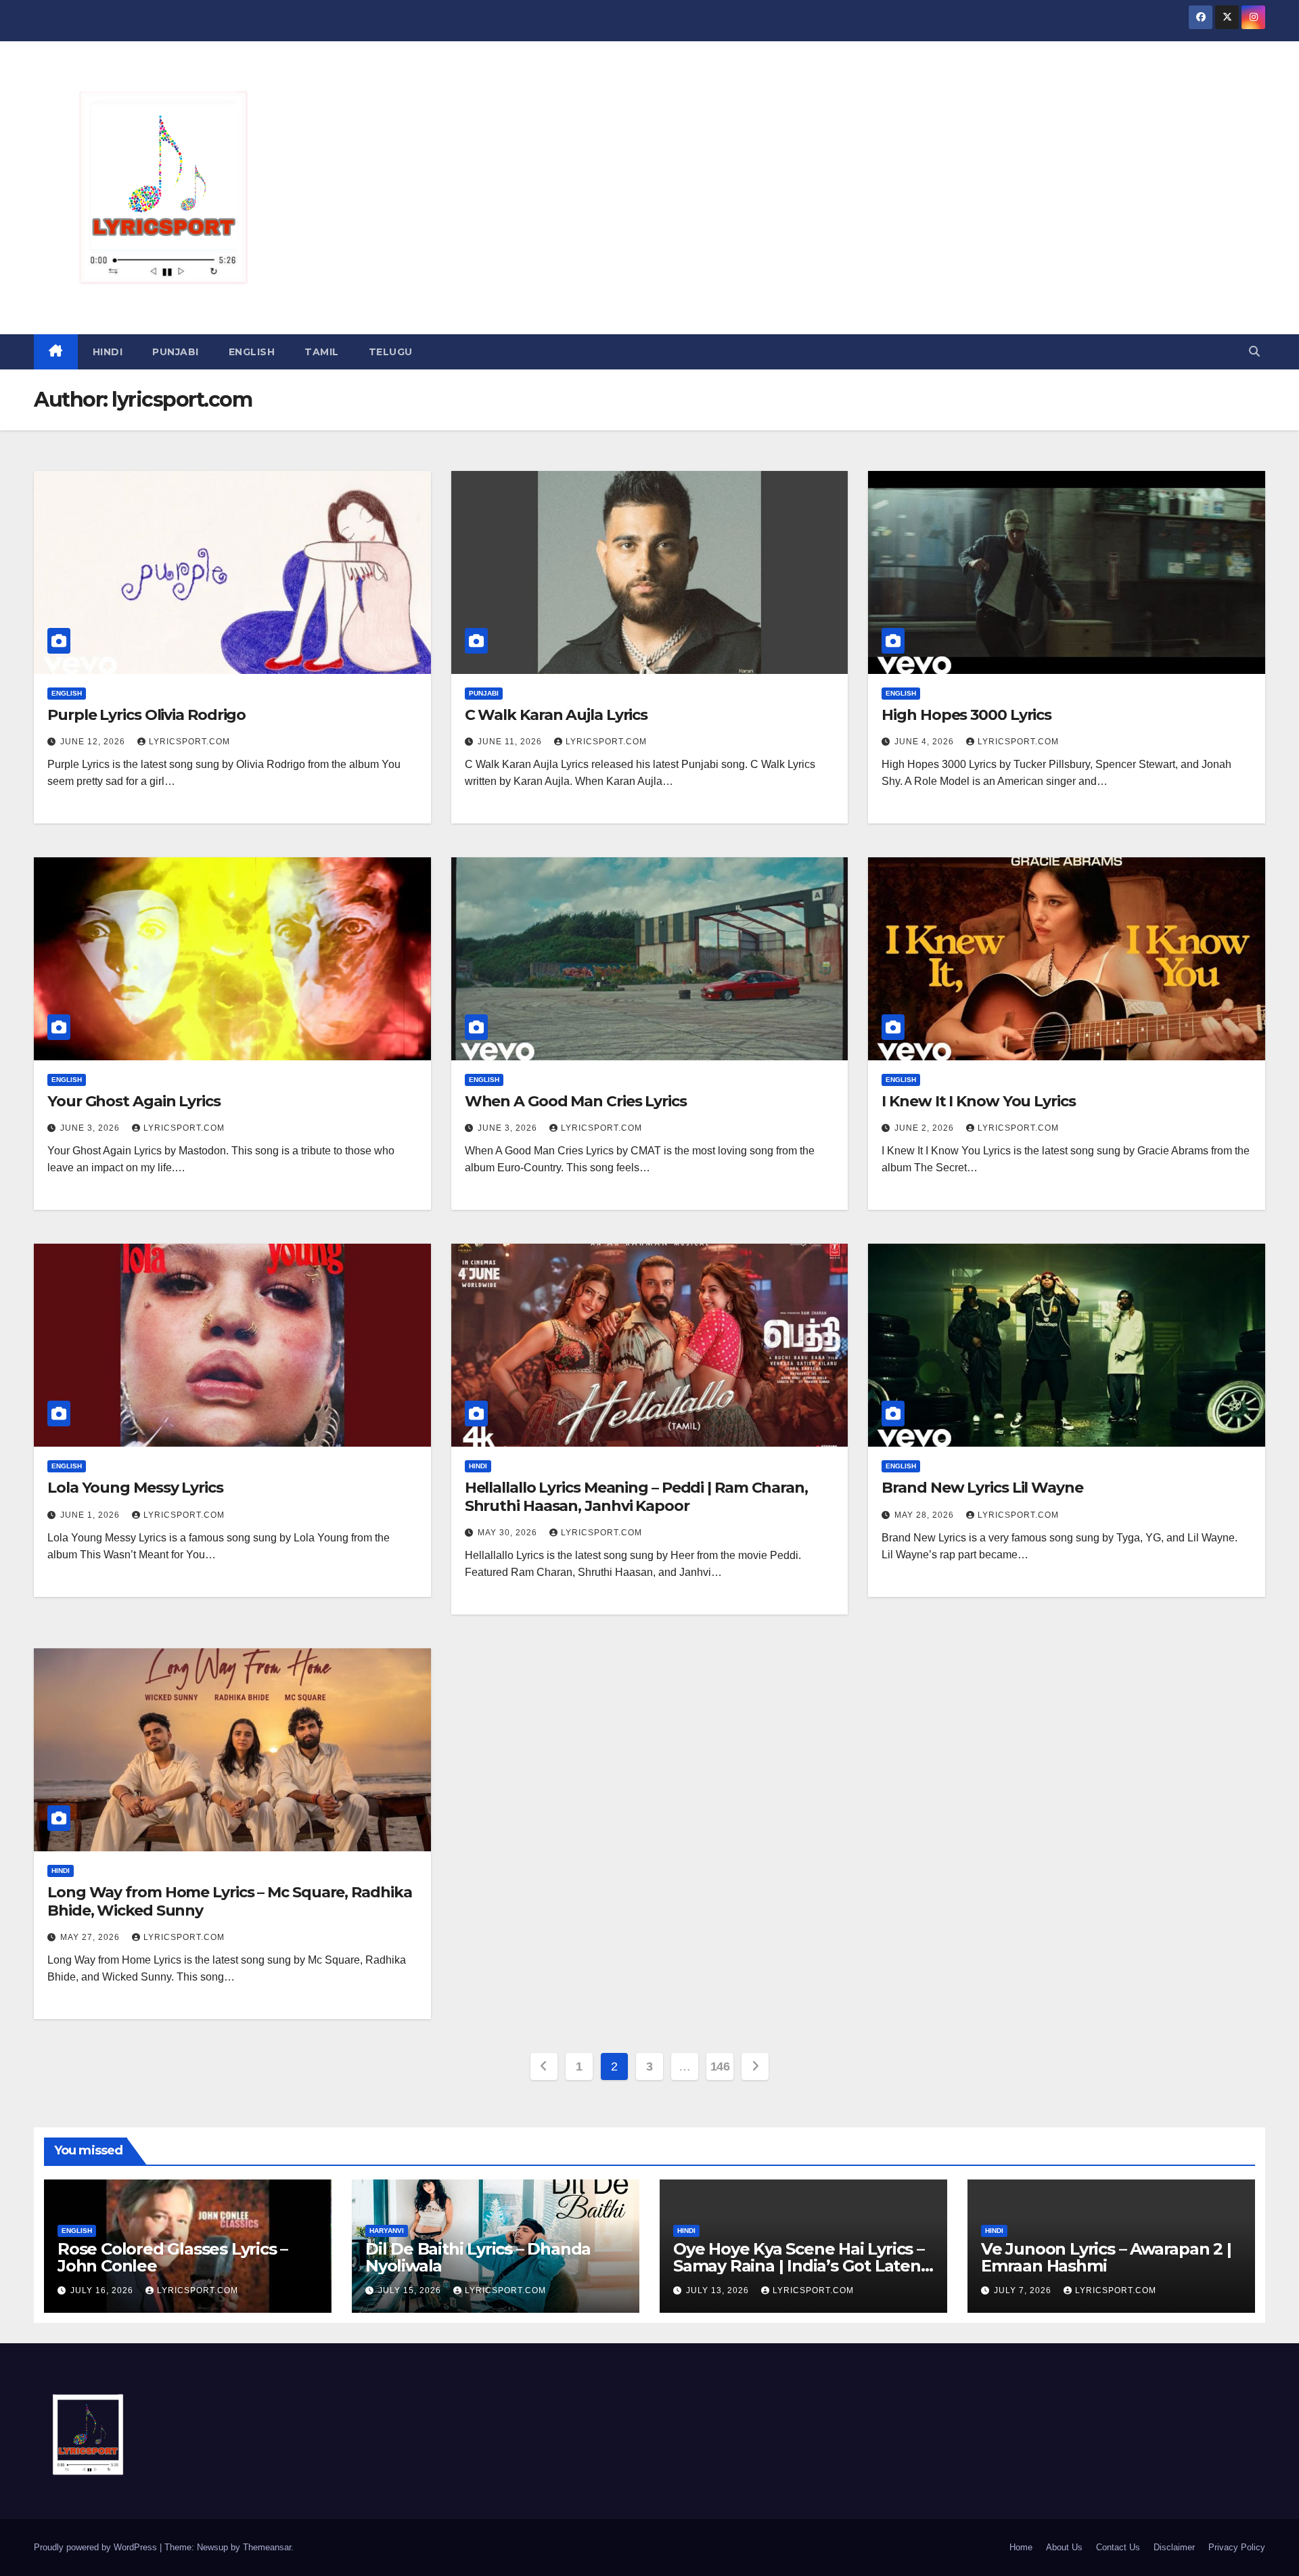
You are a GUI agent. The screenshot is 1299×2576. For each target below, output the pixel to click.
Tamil (322, 352)
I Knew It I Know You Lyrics (978, 1101)
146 (720, 2066)
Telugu (391, 352)
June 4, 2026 (926, 742)
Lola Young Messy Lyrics (135, 1488)
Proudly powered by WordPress (97, 2547)
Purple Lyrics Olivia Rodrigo (146, 715)
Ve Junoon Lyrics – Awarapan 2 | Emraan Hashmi (1106, 2257)
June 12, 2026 (94, 742)
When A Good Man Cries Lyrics (576, 1101)
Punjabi (176, 352)
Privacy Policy (1237, 2547)
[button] (1254, 352)
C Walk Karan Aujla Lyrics (556, 715)
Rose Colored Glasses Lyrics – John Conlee (173, 2257)
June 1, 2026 (91, 1515)
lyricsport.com (189, 742)
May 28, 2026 (926, 1515)
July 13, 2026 (719, 2290)
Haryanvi (387, 2231)
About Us (1064, 2547)
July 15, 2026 (411, 2290)
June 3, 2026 (91, 1128)
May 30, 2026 (509, 1533)
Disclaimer (1174, 2547)
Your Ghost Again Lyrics (134, 1101)
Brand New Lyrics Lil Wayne (982, 1488)
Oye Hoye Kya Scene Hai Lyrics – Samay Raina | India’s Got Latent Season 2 (800, 2266)
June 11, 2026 (511, 742)
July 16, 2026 (103, 2290)
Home (1021, 2547)
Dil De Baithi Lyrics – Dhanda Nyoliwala (478, 2257)
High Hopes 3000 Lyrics (966, 715)
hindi (108, 352)
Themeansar (267, 2547)
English (252, 352)
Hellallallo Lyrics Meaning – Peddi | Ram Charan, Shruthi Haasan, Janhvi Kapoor (636, 1496)
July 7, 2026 (1024, 2290)
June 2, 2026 (926, 1128)
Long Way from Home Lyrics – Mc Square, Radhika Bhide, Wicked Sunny (229, 1901)
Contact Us (1118, 2547)
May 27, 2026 (91, 1937)
